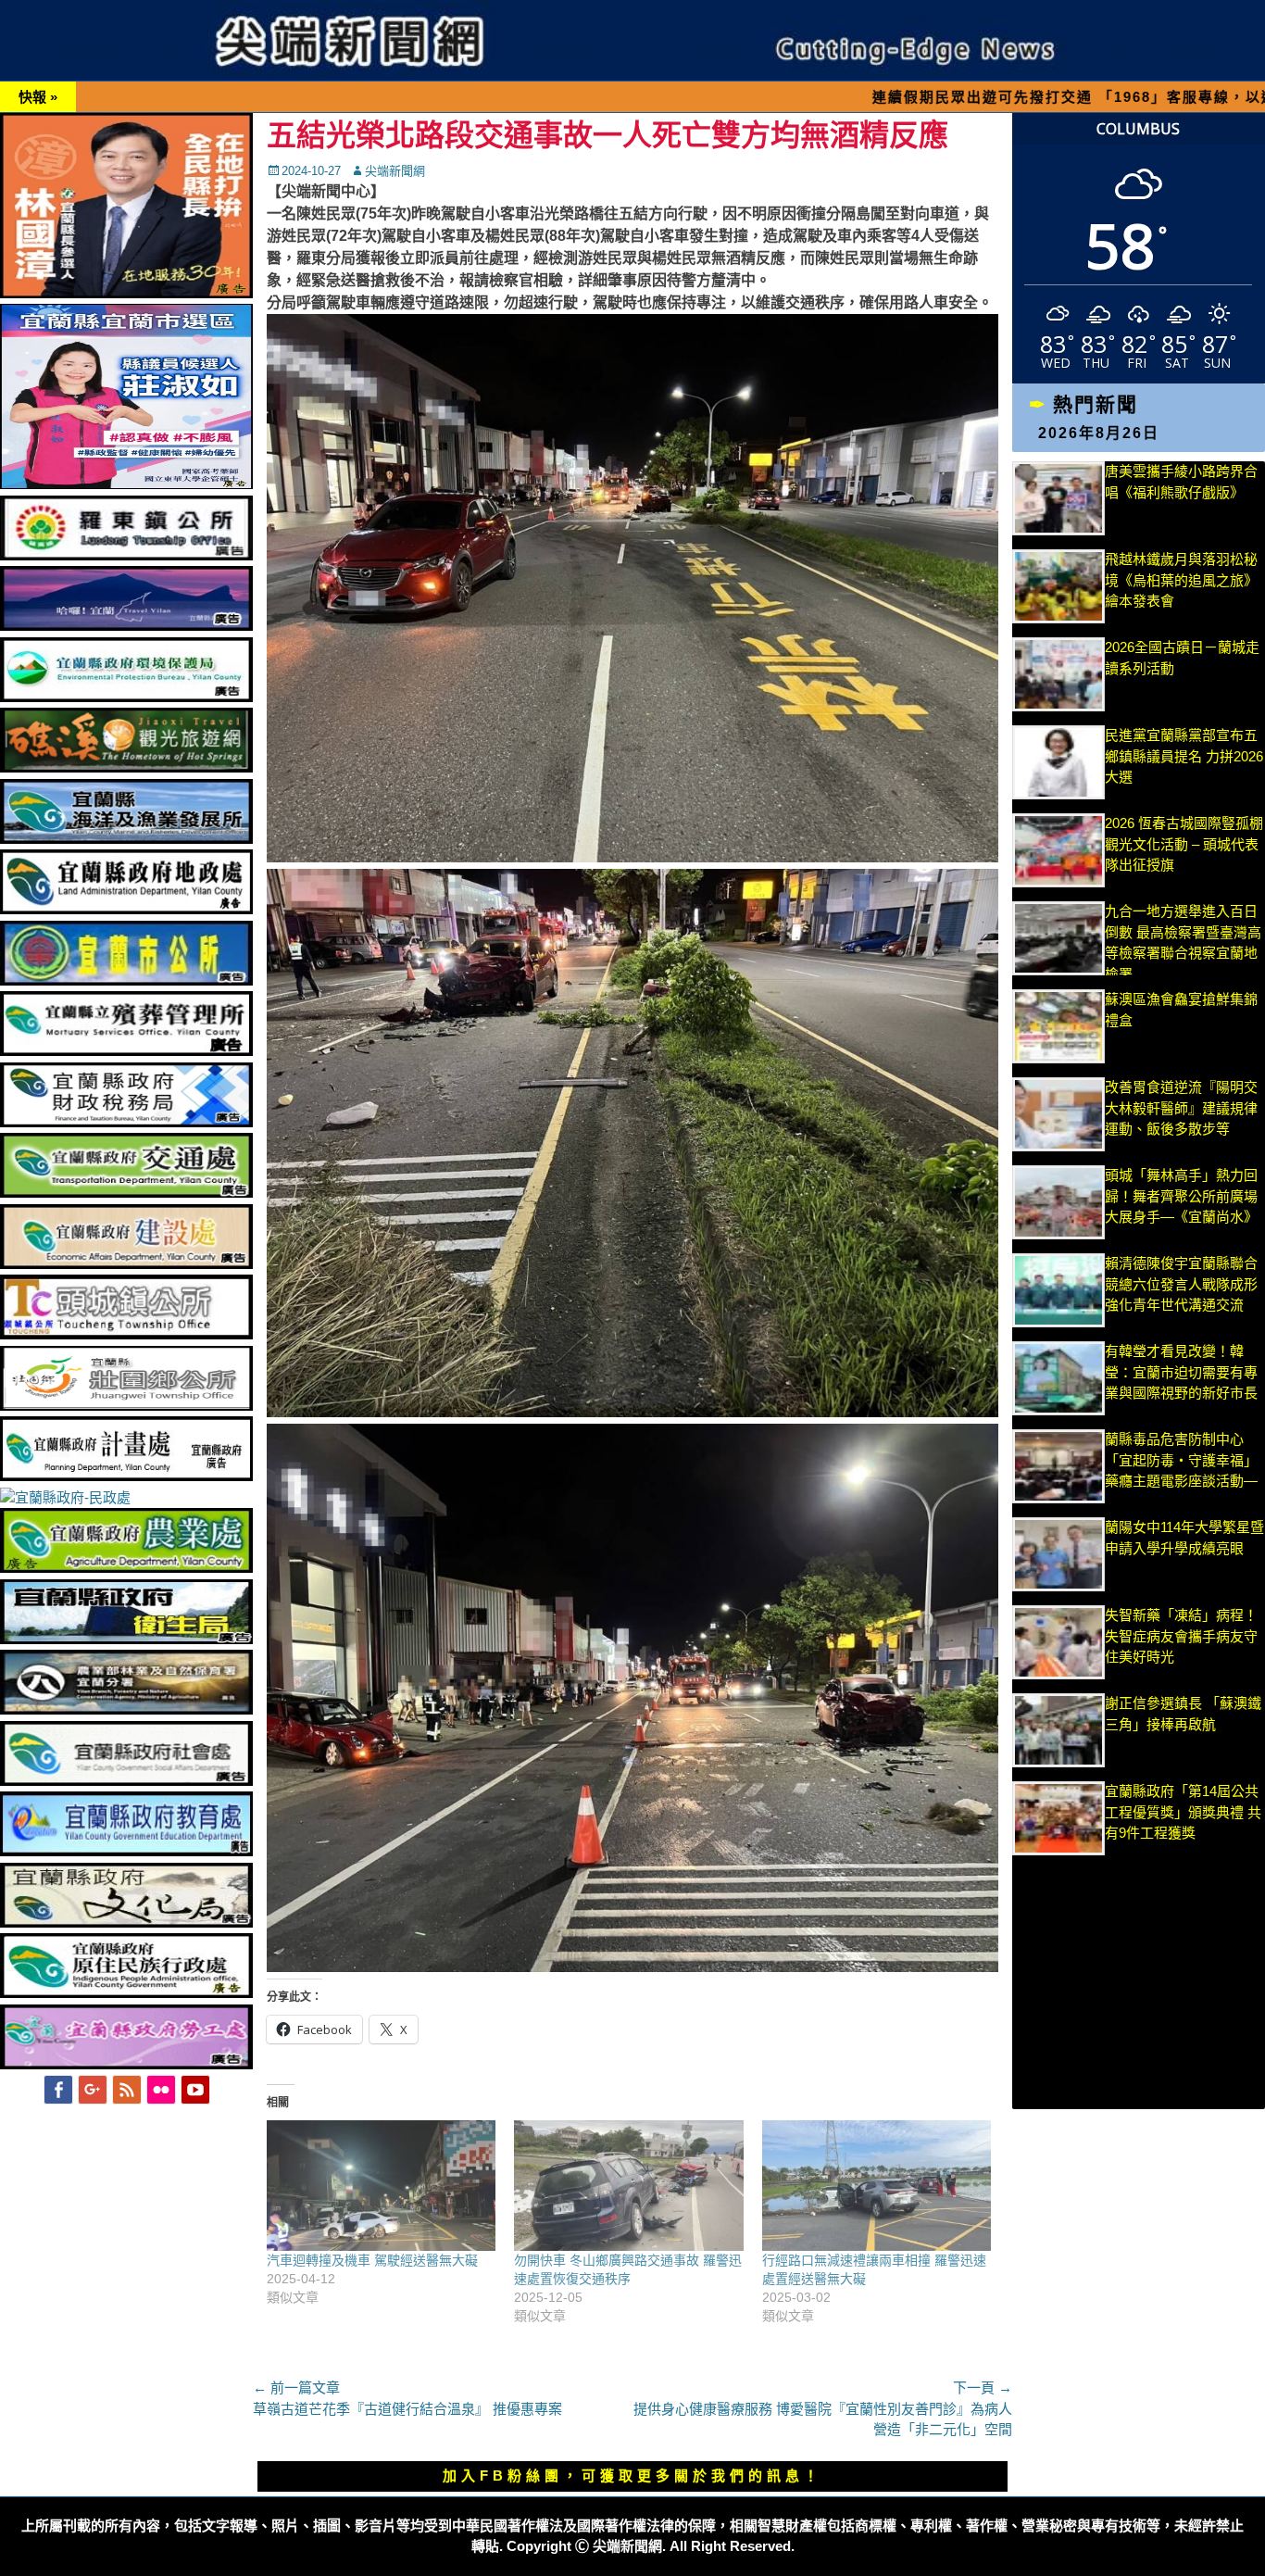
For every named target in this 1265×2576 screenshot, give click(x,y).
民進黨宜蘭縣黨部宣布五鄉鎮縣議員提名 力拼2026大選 (1184, 756)
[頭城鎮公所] (126, 1334)
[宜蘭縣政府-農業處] (126, 1568)
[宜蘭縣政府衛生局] (126, 1639)
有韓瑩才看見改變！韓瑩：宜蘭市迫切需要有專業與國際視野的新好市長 (1181, 1372)
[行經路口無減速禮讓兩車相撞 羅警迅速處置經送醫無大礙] (877, 2186)
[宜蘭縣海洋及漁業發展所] (126, 839)
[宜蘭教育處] (126, 1851)
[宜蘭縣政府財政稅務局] (126, 1122)
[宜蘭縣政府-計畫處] (126, 1476)
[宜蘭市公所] (126, 980)
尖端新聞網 (395, 171)
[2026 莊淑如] (126, 484)
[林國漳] (126, 293)
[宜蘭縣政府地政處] (126, 909)
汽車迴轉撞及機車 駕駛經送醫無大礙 (372, 2260)
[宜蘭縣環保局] (126, 697)
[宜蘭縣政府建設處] (126, 1264)
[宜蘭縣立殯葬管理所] (126, 1051)
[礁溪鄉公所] (126, 767)
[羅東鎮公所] (126, 555)
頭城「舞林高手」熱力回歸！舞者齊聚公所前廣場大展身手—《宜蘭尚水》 (1181, 1196)
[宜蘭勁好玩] (126, 626)
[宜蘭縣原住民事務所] (126, 1993)
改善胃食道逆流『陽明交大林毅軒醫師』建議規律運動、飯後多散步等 (1181, 1108)
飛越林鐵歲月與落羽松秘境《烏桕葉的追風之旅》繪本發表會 (1181, 580)
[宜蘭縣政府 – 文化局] (126, 1923)
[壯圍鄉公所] (126, 1406)
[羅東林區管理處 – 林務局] (126, 1709)
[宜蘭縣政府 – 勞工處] (126, 2064)
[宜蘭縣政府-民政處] (65, 1497)
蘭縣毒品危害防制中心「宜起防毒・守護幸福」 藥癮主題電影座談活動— (1181, 1460)
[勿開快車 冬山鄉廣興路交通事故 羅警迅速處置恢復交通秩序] (628, 2186)
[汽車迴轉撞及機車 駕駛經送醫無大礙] (381, 2186)
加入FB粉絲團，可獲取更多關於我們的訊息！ (632, 2475)
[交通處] (126, 1193)
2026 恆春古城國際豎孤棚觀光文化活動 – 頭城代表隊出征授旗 (1184, 844)
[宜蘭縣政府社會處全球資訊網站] (126, 1781)
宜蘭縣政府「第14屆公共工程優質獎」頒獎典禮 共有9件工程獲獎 (1183, 1812)
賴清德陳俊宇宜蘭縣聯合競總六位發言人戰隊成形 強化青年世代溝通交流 (1181, 1284)
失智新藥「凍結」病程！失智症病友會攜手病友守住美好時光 (1181, 1636)
